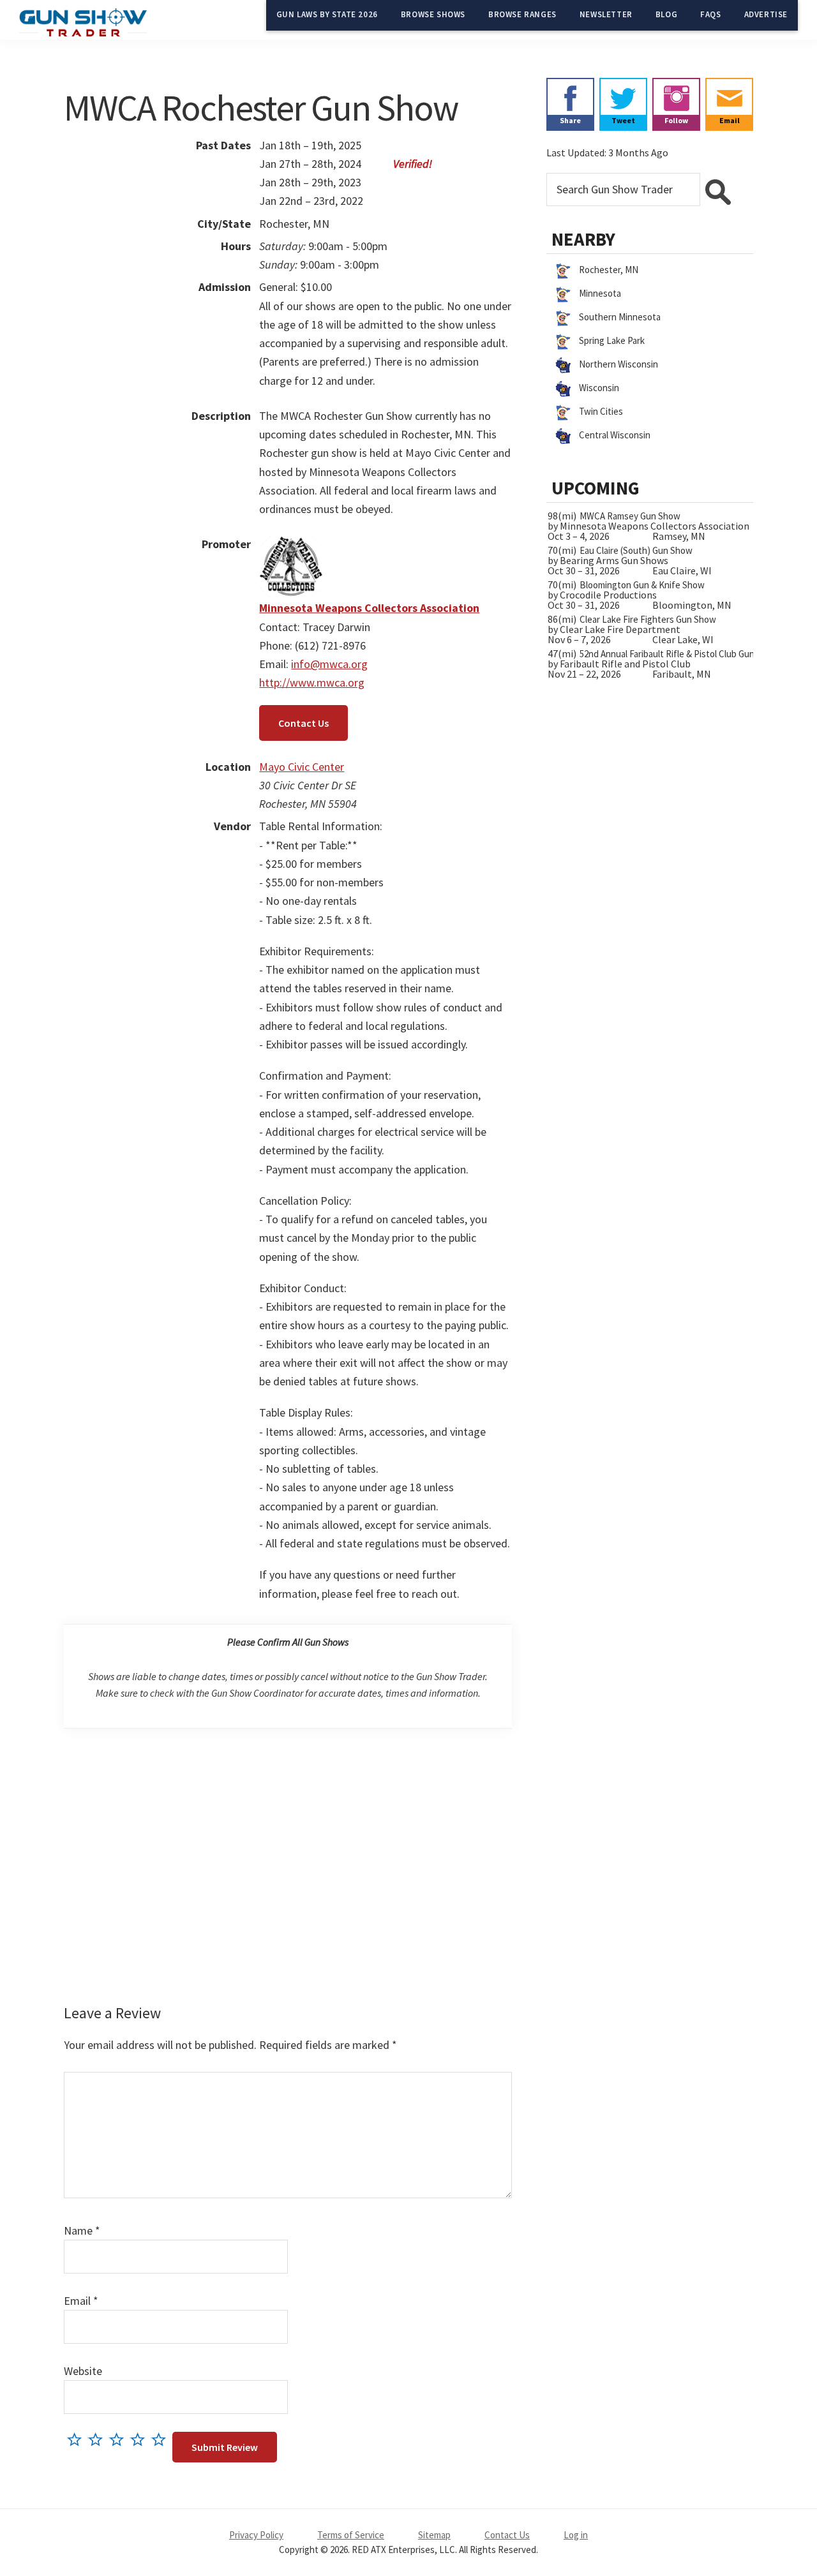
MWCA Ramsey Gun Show (630, 516)
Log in (576, 2535)
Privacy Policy (256, 2535)
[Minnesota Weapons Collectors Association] (291, 544)
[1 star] (78, 2439)
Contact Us (304, 723)
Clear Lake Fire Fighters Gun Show (648, 619)
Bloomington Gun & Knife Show (642, 585)
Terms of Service (351, 2535)
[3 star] (120, 2439)
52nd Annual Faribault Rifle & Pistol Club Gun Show (679, 654)
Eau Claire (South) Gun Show (636, 550)
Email (81, 2301)
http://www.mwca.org (312, 682)
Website (83, 2371)
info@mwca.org (329, 664)
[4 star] (141, 2439)
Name (82, 2230)
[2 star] (99, 2439)
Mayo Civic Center (302, 767)
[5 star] (162, 2439)
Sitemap (434, 2535)
